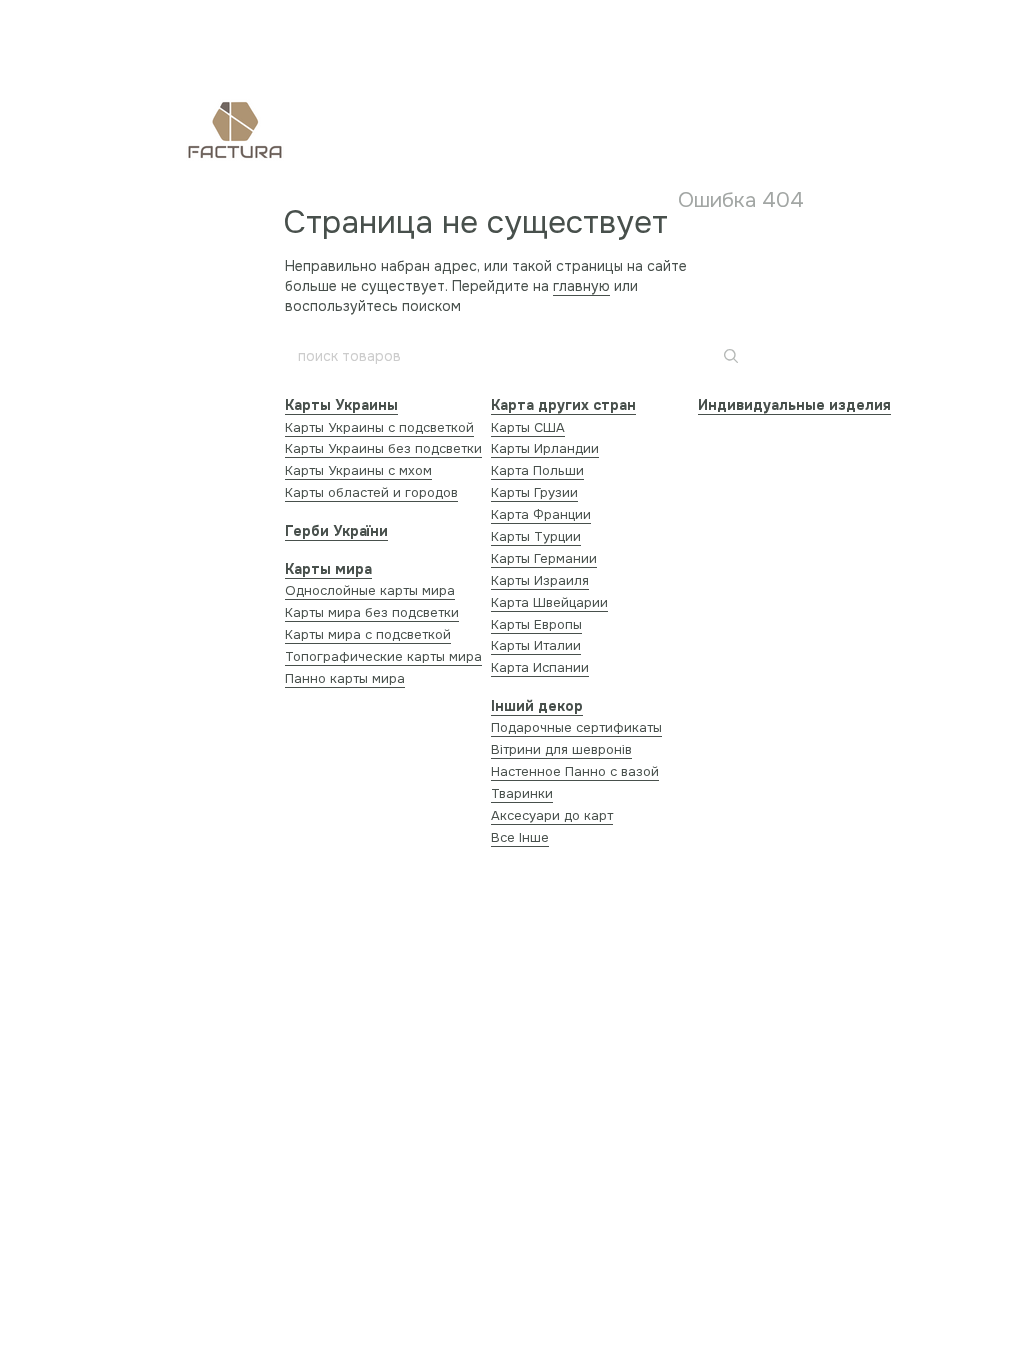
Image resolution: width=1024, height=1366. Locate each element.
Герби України (336, 531)
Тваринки (522, 793)
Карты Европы (536, 624)
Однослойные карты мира (370, 590)
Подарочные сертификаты (576, 727)
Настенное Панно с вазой (575, 771)
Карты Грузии (534, 492)
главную (581, 286)
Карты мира (328, 569)
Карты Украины (341, 405)
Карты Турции (536, 536)
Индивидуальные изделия (794, 405)
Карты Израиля (540, 580)
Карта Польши (537, 470)
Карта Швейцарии (549, 602)
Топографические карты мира (383, 656)
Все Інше (520, 837)
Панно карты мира (345, 678)
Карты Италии (536, 645)
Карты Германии (544, 558)
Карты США (528, 427)
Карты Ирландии (545, 448)
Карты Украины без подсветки (383, 448)
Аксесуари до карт (552, 815)
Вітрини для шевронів (561, 749)
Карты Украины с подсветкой (379, 427)
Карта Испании (540, 667)
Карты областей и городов (371, 492)
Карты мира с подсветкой (368, 634)
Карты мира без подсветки (372, 612)
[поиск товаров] (729, 356)
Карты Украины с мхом (358, 470)
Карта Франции (541, 514)
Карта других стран (563, 405)
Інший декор (537, 706)
